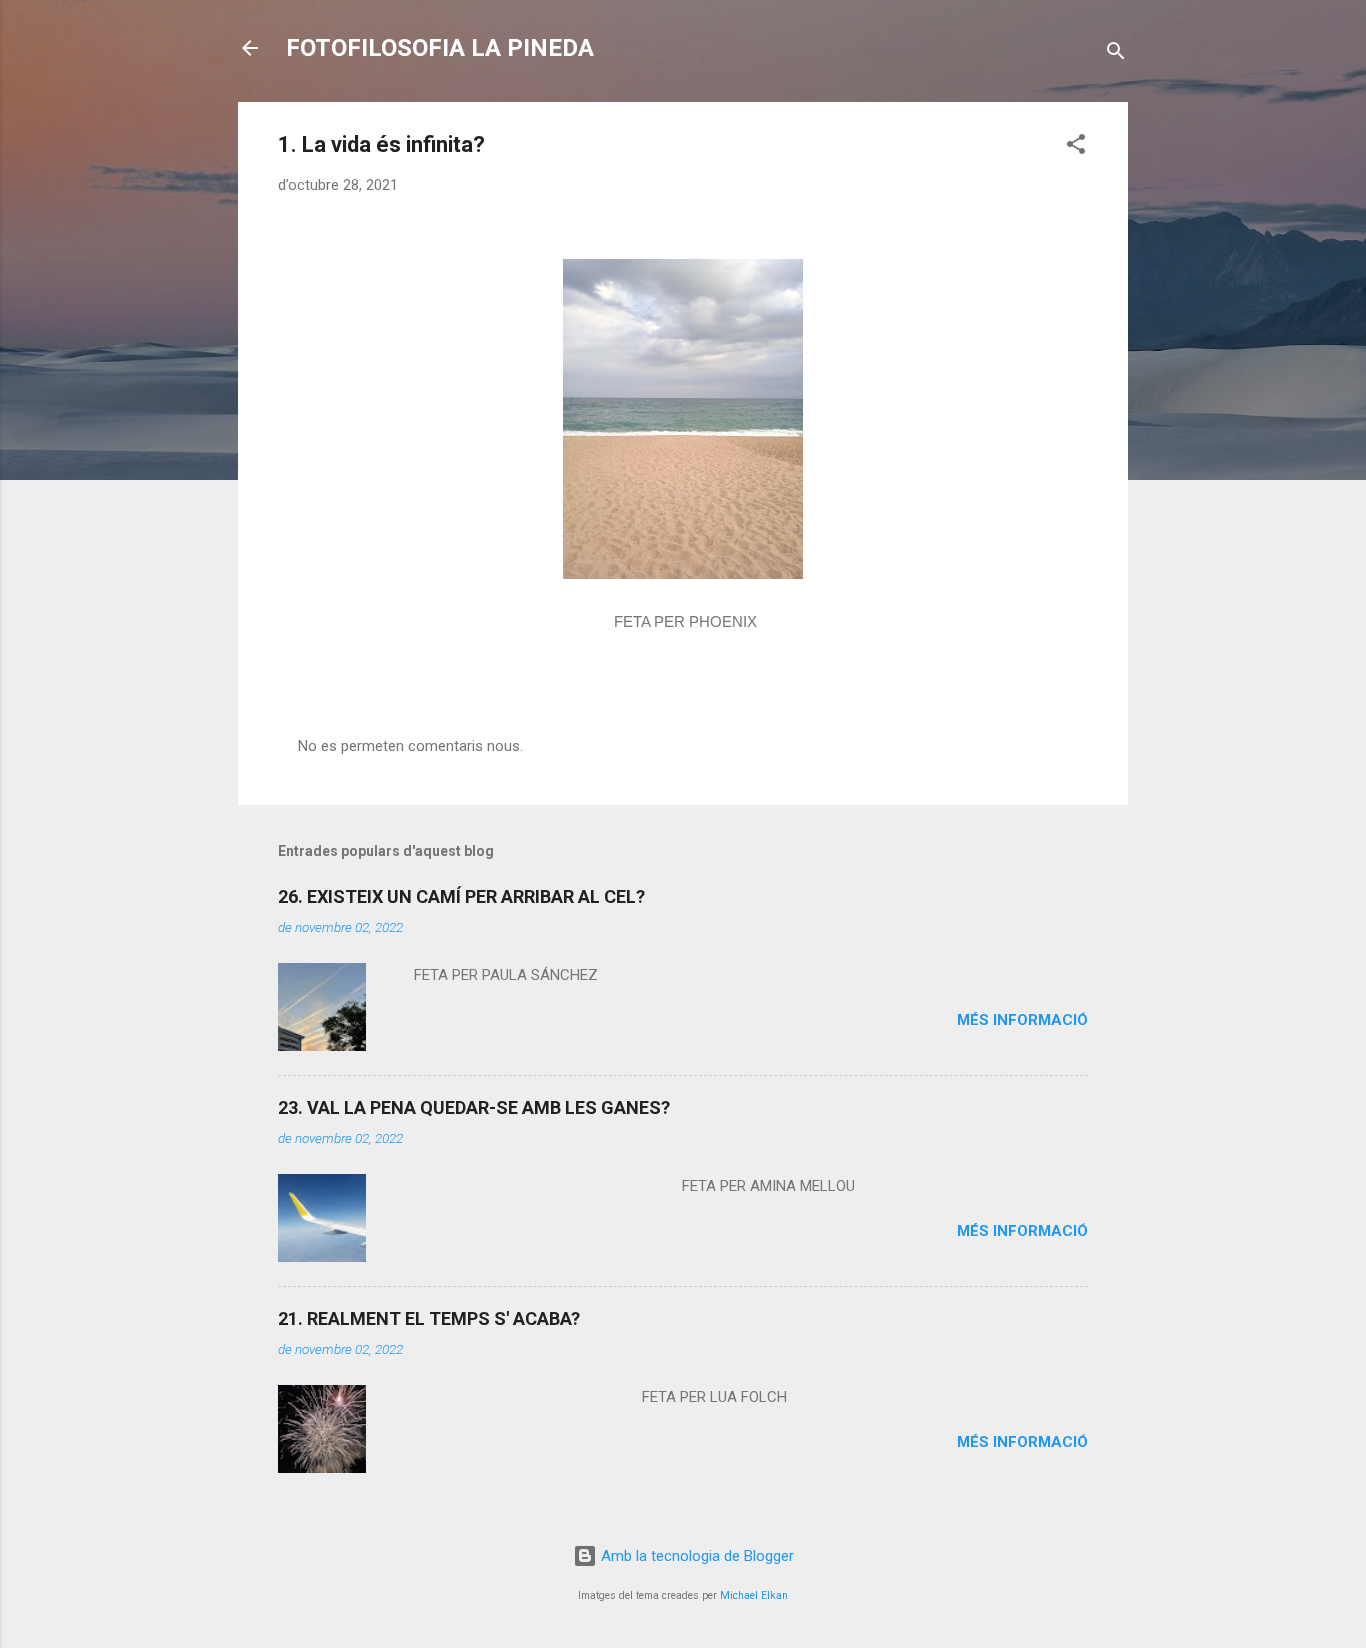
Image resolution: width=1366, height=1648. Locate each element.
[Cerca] (1116, 54)
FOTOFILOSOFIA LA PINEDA (440, 48)
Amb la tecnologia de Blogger (695, 1556)
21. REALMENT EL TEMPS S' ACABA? (429, 1318)
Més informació (1022, 1020)
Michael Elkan (754, 1595)
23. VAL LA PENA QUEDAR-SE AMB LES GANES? (474, 1107)
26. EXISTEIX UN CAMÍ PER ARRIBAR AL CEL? (461, 896)
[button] (1076, 147)
